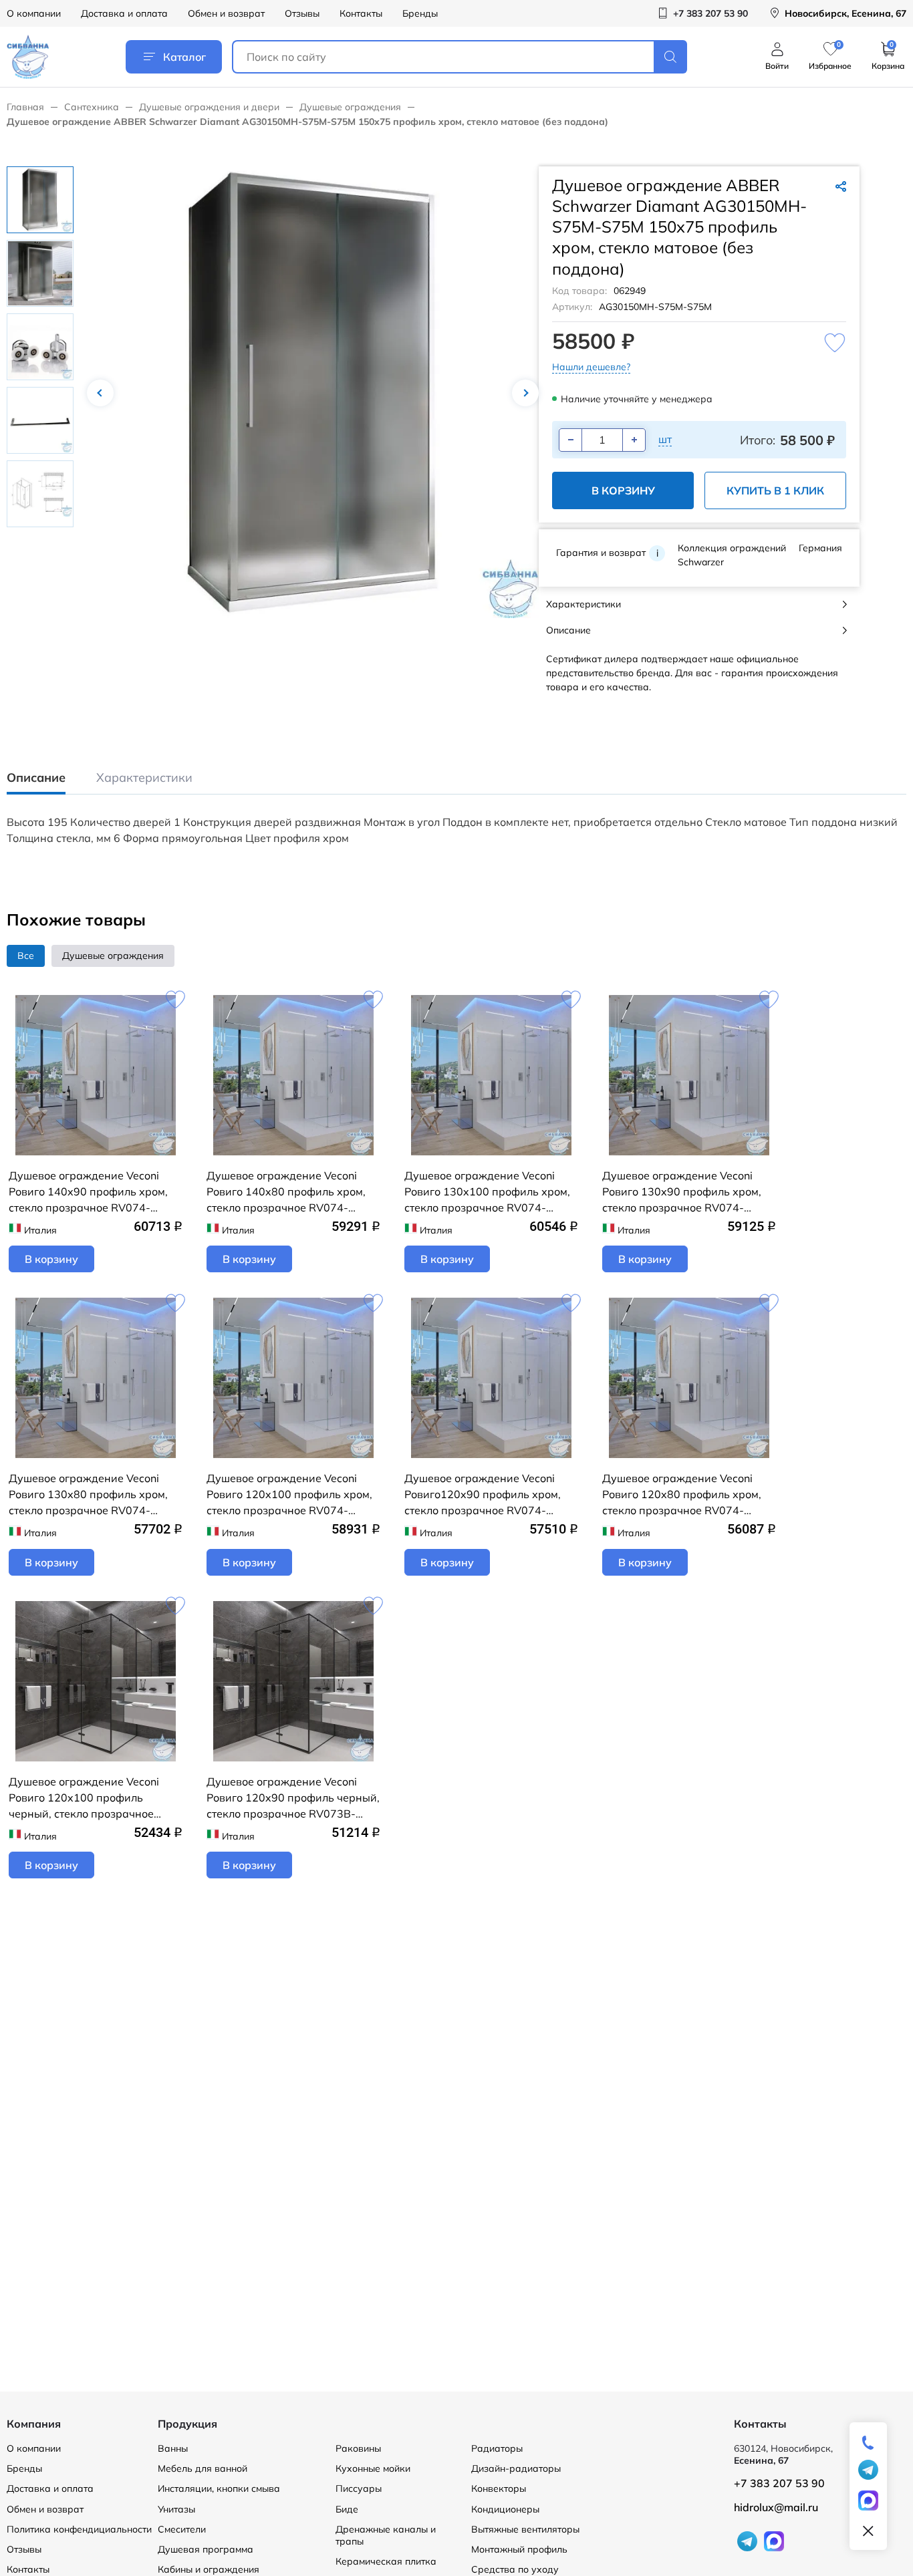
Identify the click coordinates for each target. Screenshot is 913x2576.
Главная (25, 107)
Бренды (420, 13)
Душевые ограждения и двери (209, 107)
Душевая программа (206, 2549)
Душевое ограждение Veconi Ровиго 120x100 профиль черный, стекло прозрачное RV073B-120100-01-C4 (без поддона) (84, 1798)
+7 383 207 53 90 (779, 2483)
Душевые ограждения (350, 107)
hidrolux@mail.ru (776, 2507)
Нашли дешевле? (591, 367)
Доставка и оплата (124, 13)
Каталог (184, 57)
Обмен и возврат (226, 13)
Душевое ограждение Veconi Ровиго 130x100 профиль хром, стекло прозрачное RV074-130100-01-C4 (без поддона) (487, 1192)
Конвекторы (499, 2488)
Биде (347, 2509)
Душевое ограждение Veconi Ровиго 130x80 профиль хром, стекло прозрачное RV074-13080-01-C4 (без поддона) (88, 1495)
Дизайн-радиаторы (516, 2468)
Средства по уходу (515, 2569)
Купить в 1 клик (775, 490)
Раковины (358, 2448)
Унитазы (176, 2509)
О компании (34, 13)
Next (525, 393)
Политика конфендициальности (79, 2529)
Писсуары (359, 2488)
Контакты (361, 13)
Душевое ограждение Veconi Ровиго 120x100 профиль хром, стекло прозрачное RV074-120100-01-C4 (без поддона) (289, 1495)
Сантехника (92, 107)
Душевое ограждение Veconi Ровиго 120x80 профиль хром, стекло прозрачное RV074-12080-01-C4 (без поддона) (682, 1495)
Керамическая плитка (386, 2561)
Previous (100, 393)
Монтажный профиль (519, 2549)
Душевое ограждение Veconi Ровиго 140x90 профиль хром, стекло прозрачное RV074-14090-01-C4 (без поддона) (88, 1192)
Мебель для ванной (203, 2468)
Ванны (173, 2448)
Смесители (182, 2529)
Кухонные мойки (373, 2468)
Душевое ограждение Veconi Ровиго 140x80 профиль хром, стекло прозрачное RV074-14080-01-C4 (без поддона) (286, 1192)
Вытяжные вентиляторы (525, 2529)
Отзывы (302, 13)
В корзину (623, 490)
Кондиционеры (505, 2509)
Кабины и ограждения (209, 2569)
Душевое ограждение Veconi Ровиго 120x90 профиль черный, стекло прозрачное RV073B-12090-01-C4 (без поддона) (293, 1798)
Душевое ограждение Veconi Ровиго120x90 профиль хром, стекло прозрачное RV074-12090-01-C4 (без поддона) (483, 1495)
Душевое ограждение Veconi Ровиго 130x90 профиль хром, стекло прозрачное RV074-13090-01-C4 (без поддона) (682, 1192)
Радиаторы (497, 2448)
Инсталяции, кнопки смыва (219, 2488)
